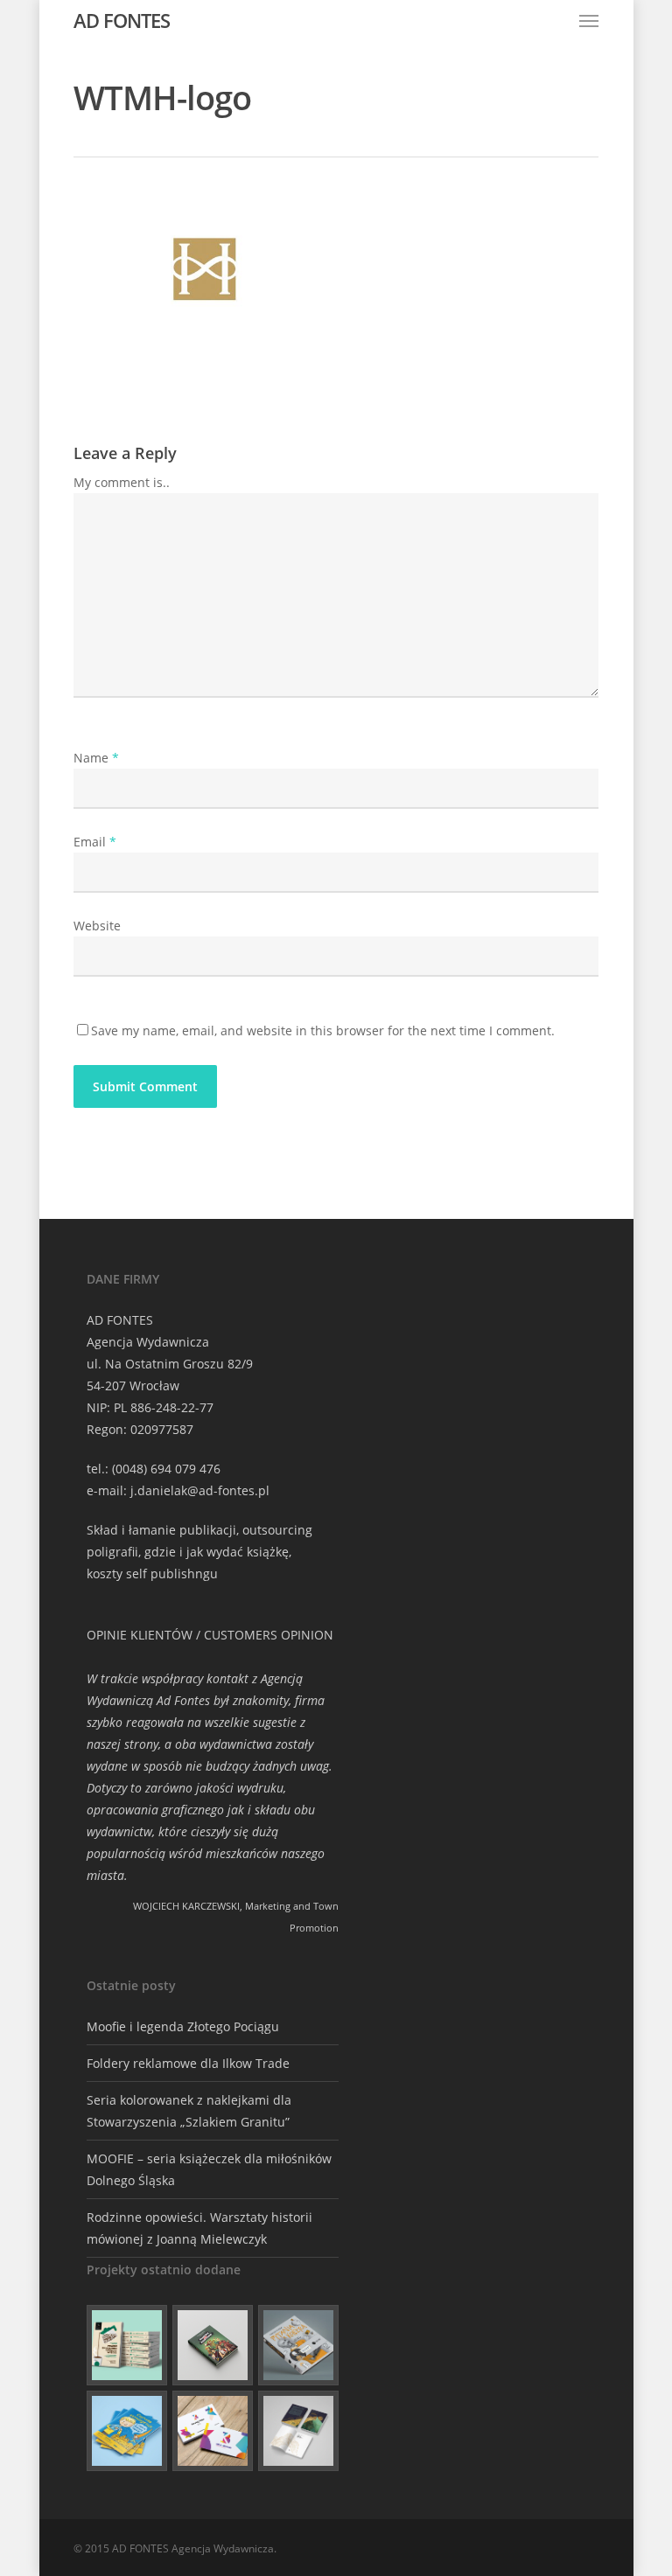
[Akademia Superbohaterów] (213, 2345)
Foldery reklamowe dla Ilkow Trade (188, 2063)
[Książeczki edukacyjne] (127, 2431)
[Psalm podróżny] (298, 2431)
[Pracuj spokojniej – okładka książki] (127, 2345)
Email (95, 842)
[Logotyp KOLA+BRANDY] (213, 2431)
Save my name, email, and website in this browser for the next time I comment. (323, 1030)
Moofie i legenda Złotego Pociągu (183, 2026)
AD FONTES (122, 20)
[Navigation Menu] (589, 20)
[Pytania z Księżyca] (298, 2345)
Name (96, 758)
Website (97, 926)
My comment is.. (122, 482)
